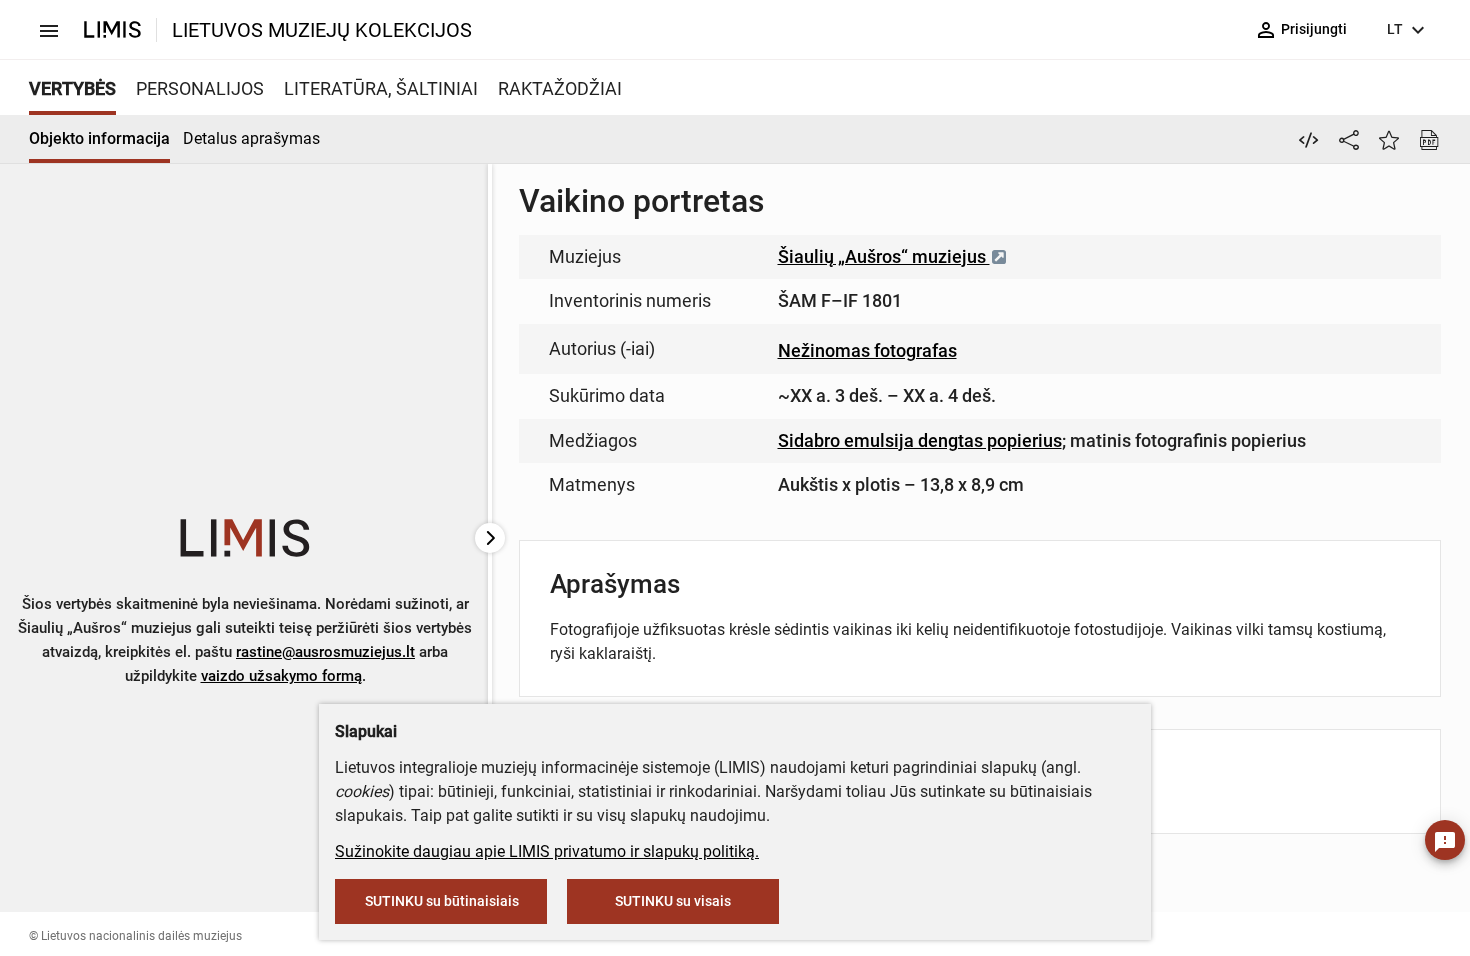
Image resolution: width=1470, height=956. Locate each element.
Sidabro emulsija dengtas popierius (920, 440)
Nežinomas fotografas (867, 350)
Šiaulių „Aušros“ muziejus (884, 256)
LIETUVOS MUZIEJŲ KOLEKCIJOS (322, 30)
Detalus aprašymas (251, 138)
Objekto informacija (99, 138)
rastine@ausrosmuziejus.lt (325, 652)
